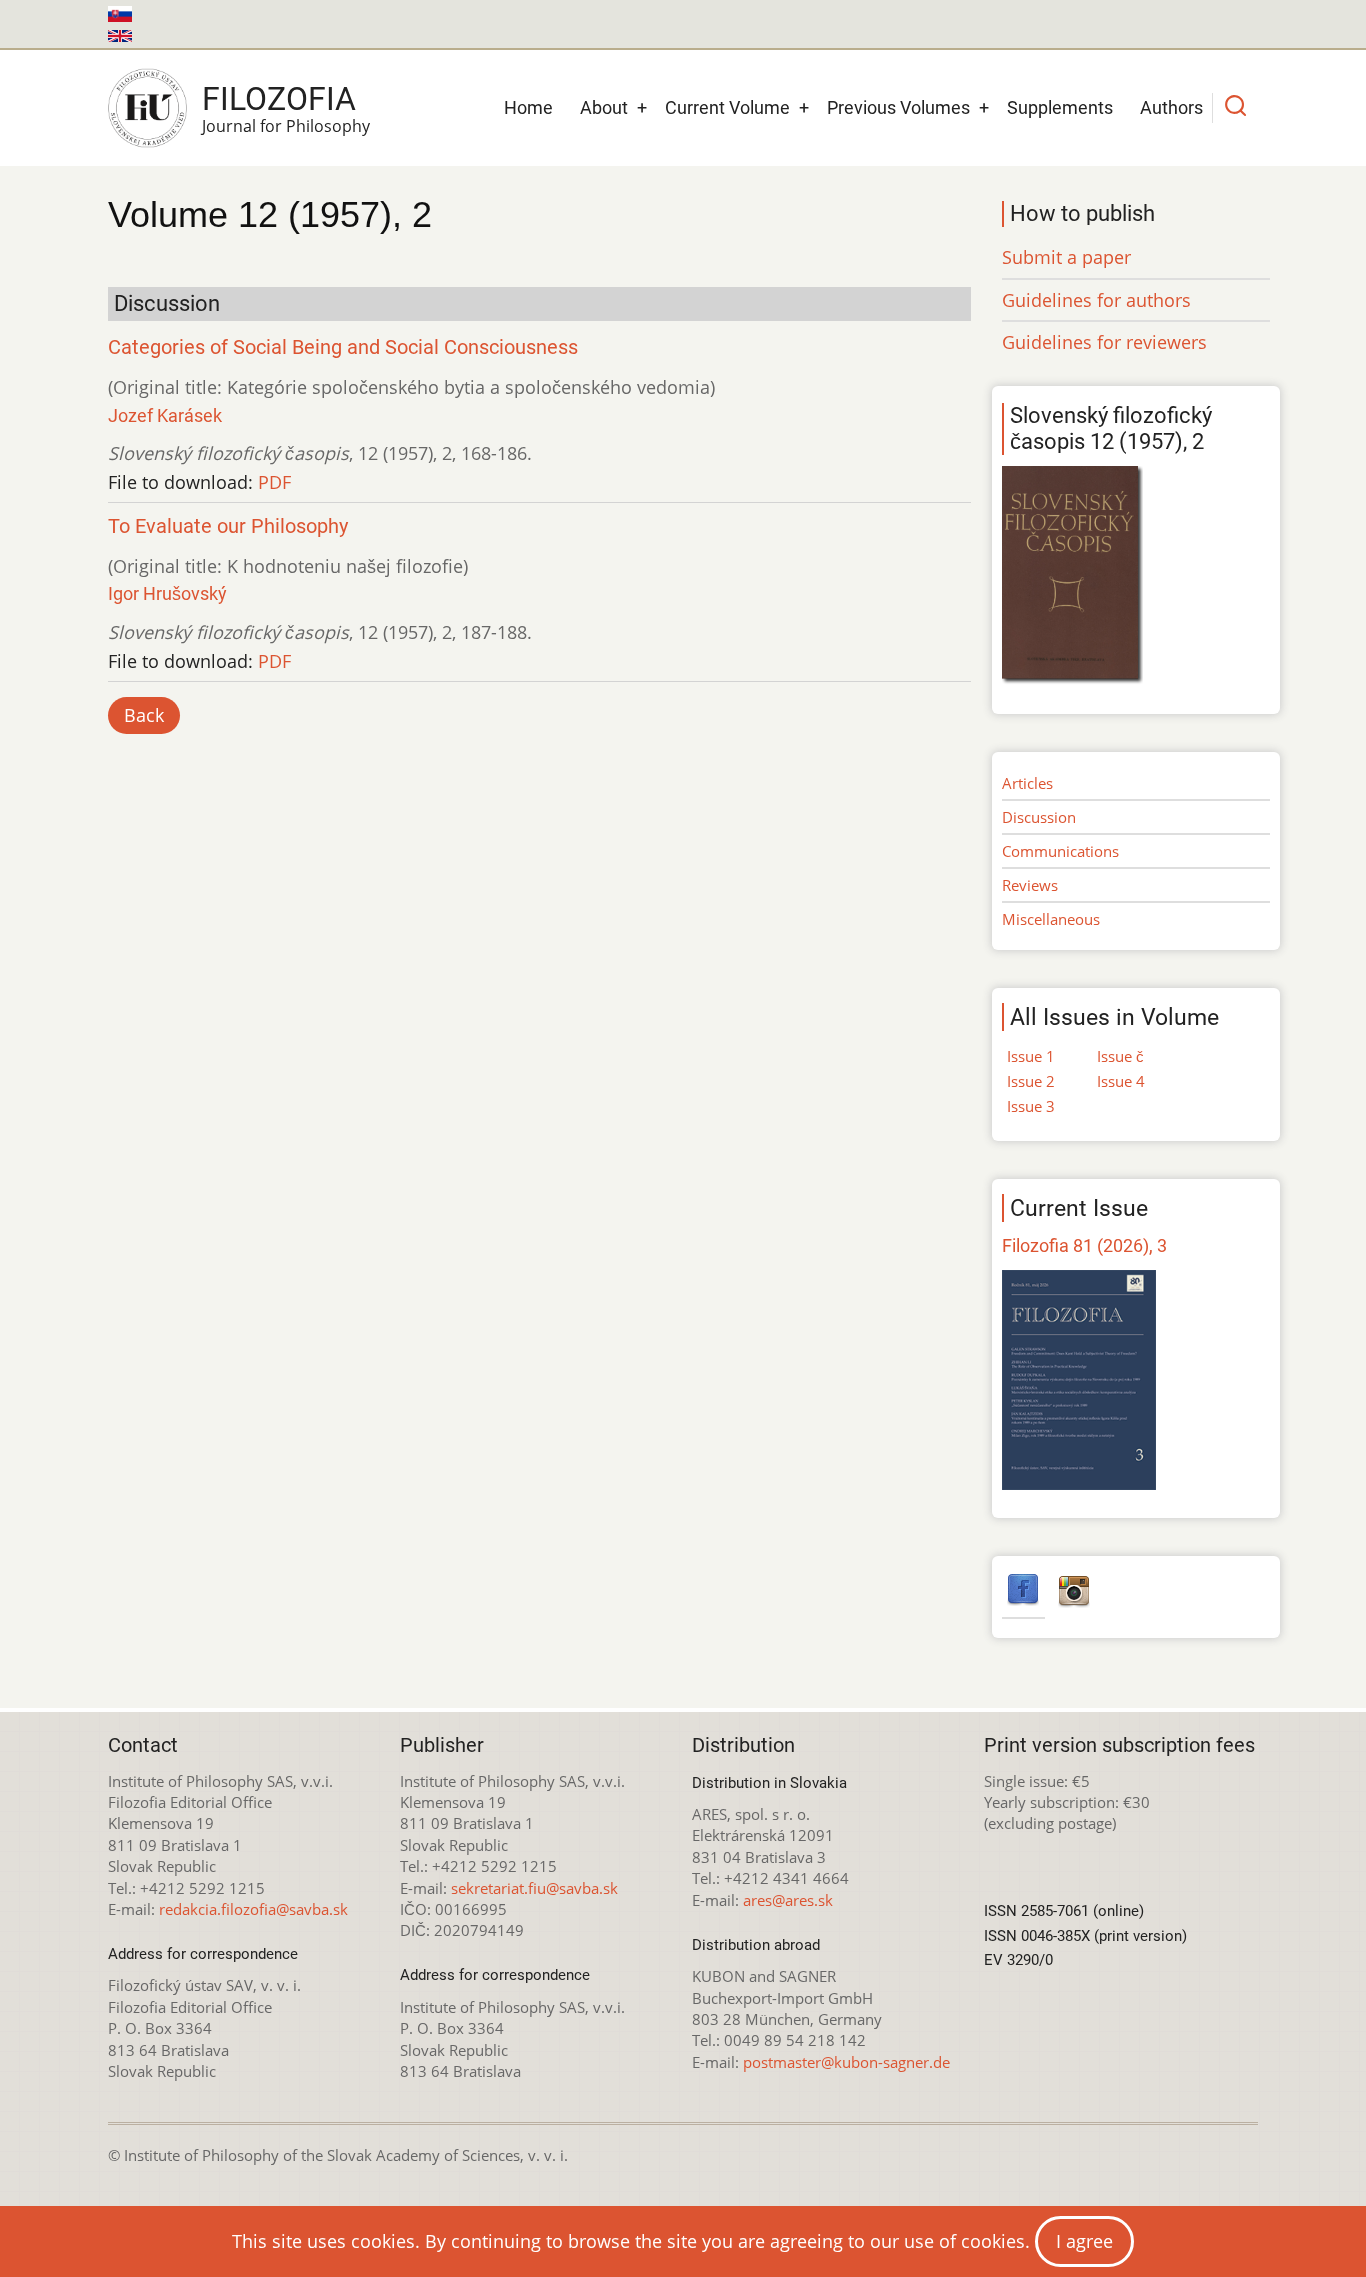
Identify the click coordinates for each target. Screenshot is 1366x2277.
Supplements (1060, 107)
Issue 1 (1031, 1056)
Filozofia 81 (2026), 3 (1084, 1245)
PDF (274, 482)
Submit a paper (1066, 257)
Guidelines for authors (1096, 300)
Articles (1027, 783)
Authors (1171, 107)
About (604, 107)
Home (528, 107)
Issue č (1120, 1056)
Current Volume (727, 107)
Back (144, 715)
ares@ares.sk (788, 1900)
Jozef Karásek (165, 415)
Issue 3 (1031, 1106)
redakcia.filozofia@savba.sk (253, 1909)
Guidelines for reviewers (1104, 342)
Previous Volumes (898, 107)
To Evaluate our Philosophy (228, 526)
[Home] (147, 108)
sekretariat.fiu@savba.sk (534, 1888)
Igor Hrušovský (167, 593)
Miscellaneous (1051, 919)
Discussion (1039, 817)
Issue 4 (1121, 1081)
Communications (1060, 851)
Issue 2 (1031, 1081)
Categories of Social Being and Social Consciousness (343, 347)
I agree (1084, 2241)
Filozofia (279, 99)
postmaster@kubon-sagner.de (846, 2062)
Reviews (1030, 885)
